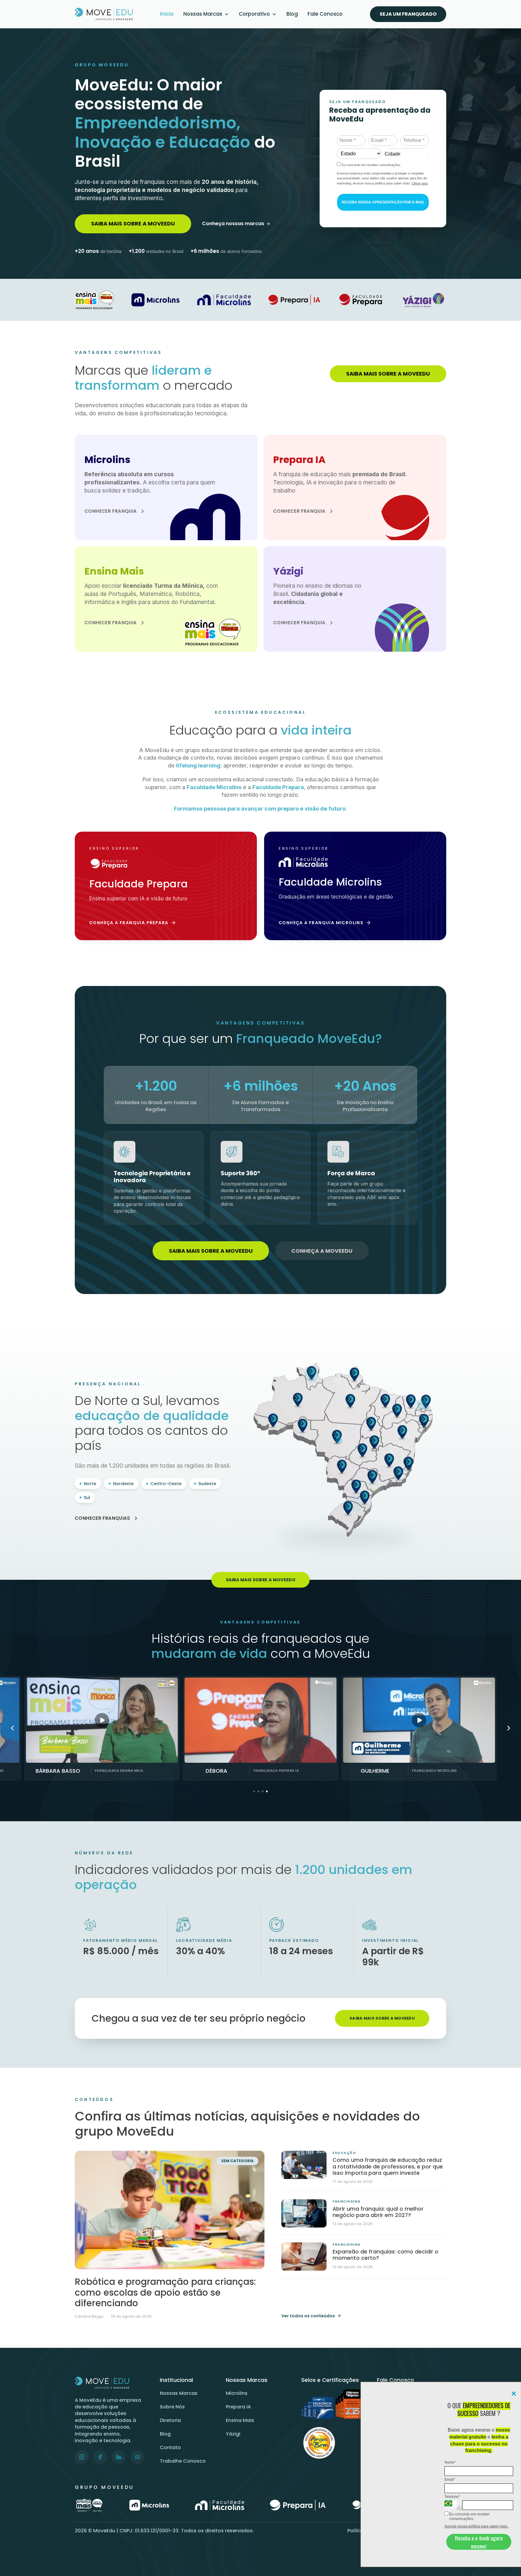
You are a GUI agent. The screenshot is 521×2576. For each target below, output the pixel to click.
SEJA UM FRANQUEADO (408, 14)
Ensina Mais (240, 2420)
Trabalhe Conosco (183, 2461)
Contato (170, 2447)
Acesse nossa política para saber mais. (476, 2526)
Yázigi (233, 2434)
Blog (292, 14)
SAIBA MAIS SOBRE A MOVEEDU (133, 224)
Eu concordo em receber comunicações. (469, 2516)
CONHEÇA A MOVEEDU (322, 1251)
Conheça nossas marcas (233, 224)
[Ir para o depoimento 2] (258, 1791)
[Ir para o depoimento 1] (254, 1791)
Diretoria (170, 2420)
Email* (450, 2480)
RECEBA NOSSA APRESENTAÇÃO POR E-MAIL (383, 202)
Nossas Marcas (203, 14)
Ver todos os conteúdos (308, 2316)
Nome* (450, 2462)
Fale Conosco (325, 14)
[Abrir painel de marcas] (227, 14)
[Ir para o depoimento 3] (263, 1791)
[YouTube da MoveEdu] (137, 2457)
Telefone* (452, 2497)
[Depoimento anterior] (12, 1728)
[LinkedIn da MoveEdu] (119, 2457)
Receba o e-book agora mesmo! (479, 2542)
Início (167, 14)
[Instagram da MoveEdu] (82, 2457)
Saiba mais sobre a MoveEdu (382, 2018)
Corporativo (254, 14)
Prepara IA (238, 2407)
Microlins (237, 2393)
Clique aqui (420, 183)
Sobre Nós (172, 2407)
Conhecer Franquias (103, 1518)
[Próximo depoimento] (509, 1728)
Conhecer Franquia (111, 511)
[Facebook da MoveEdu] (100, 2457)
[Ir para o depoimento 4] (267, 1791)
